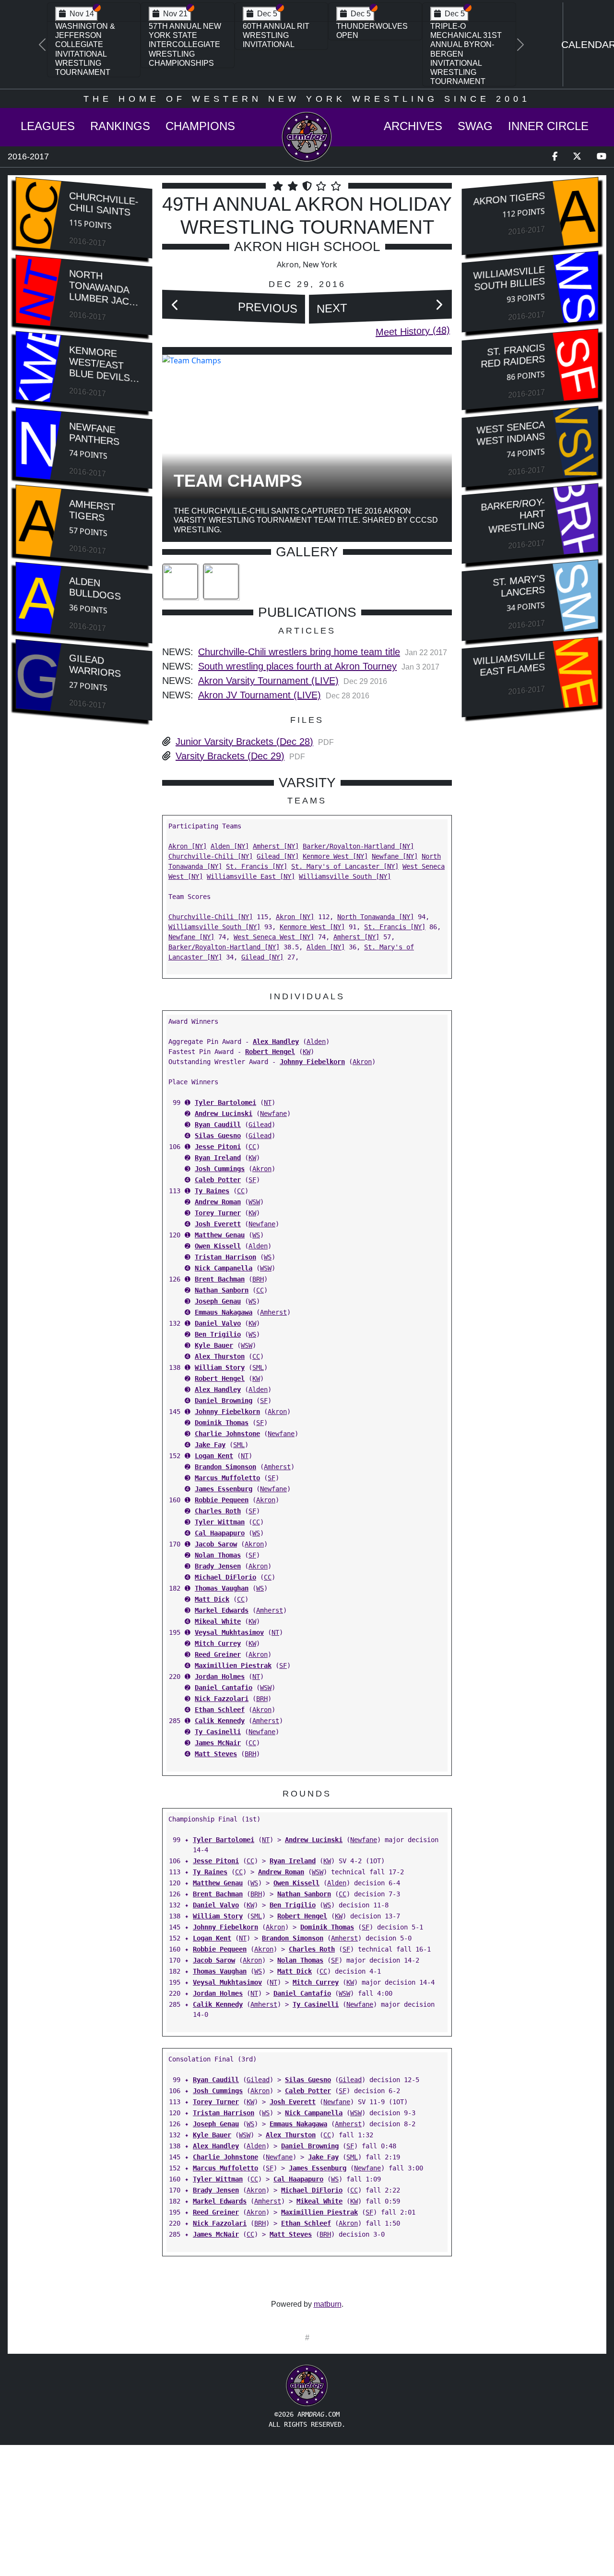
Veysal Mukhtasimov (229, 1632)
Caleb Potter (218, 1180)
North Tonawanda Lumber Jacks (105, 288)
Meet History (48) (413, 331)
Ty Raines (212, 1191)
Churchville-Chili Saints (104, 204)
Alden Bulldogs (95, 588)
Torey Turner (218, 1213)
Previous (268, 308)
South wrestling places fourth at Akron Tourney (297, 666)
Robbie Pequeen (222, 1500)
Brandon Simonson (225, 1467)
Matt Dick (212, 1599)
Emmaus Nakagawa (224, 1312)
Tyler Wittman (220, 1522)
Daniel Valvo (218, 1323)
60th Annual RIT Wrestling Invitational (276, 35)
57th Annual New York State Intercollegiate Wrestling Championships (185, 45)
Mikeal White (218, 1621)
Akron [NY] (188, 846)
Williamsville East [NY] (251, 876)
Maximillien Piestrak (233, 1665)
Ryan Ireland (218, 1158)
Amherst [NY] (276, 846)
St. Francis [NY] (257, 866)
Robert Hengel (270, 1052)
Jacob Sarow (216, 1544)
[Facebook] (555, 157)
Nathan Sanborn (222, 1290)
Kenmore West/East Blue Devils (100, 364)
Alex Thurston (220, 1356)
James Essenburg (224, 1489)
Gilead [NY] (278, 856)
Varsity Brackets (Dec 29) (230, 756)
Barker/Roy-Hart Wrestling (513, 515)
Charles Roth (218, 1511)
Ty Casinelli (218, 1732)
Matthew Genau (220, 1235)
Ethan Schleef (220, 1710)
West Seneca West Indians (511, 433)
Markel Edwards (222, 1610)
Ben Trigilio (218, 1334)
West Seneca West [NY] (274, 937)
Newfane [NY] (395, 856)
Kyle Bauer (214, 1345)
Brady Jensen (218, 1566)
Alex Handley (276, 1042)
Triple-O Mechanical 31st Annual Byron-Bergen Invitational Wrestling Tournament (466, 54)
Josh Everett (218, 1224)
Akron (362, 1062)
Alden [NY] (230, 846)
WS (256, 1235)
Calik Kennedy (220, 1721)
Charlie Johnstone (227, 1434)
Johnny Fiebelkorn (312, 1062)
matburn (328, 2304)
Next (332, 308)
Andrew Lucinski (224, 1114)
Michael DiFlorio (225, 1577)
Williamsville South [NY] (345, 876)
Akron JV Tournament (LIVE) (260, 695)
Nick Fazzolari (222, 1699)
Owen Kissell (218, 1246)
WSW (254, 1202)
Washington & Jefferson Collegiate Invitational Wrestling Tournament (85, 49)
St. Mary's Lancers (519, 586)
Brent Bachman (220, 1279)
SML (258, 1367)
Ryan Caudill (218, 1125)
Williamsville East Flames (509, 664)
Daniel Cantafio (224, 1688)
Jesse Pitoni (218, 1147)
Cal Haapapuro (220, 1533)
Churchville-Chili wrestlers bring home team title (299, 652)
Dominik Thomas (222, 1423)
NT (268, 1102)
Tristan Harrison (225, 1257)
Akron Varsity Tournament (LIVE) (268, 681)
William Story (220, 1367)
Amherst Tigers (92, 510)
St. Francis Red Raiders (513, 356)
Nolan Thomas (218, 1555)
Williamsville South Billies (509, 279)
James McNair (218, 1743)
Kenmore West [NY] (335, 856)
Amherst (273, 1312)
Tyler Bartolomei (225, 1102)
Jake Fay (210, 1445)
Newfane (273, 1114)
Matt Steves (216, 1754)
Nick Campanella (224, 1268)
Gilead (260, 1125)
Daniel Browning (224, 1401)
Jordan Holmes (220, 1677)
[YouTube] (602, 157)
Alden (316, 1042)
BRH (258, 1279)
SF (252, 1180)
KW (307, 1052)
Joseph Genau (218, 1301)
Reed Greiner (218, 1654)
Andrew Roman (218, 1202)
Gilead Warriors (95, 665)
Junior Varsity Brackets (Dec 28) (244, 742)
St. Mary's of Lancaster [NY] (345, 866)
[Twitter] (577, 157)
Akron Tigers (509, 199)
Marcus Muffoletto (227, 1478)
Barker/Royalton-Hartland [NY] (358, 846)
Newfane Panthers (94, 434)
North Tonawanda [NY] (376, 917)
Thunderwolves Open (372, 31)
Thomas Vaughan (222, 1588)
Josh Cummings (220, 1169)
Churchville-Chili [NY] (211, 856)
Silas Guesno (218, 1136)
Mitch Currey (218, 1643)
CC (252, 1147)
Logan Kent (214, 1456)
